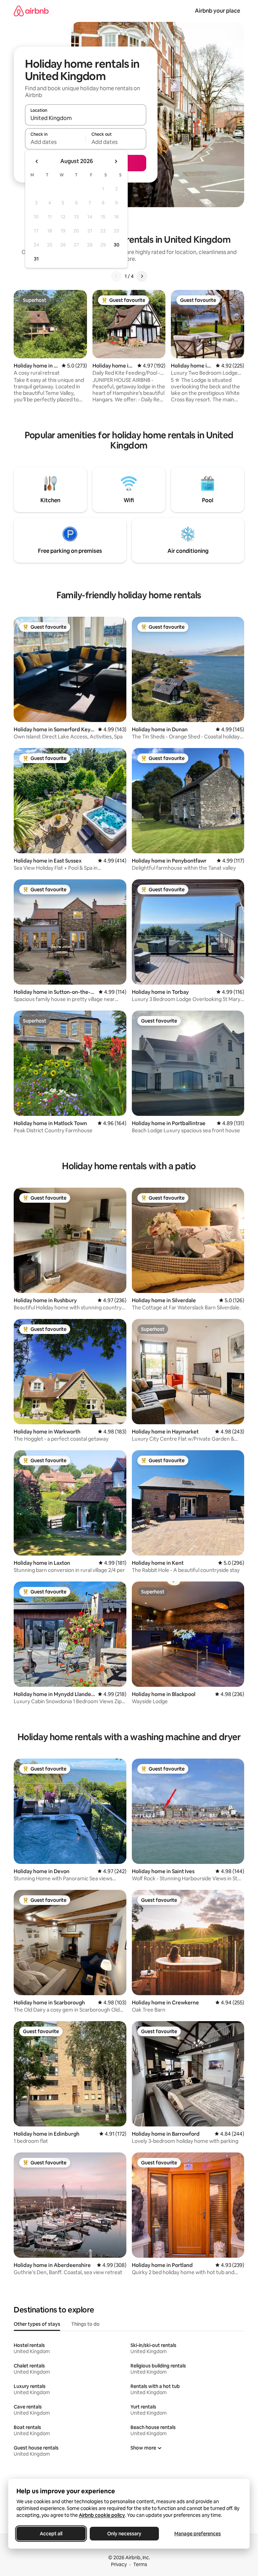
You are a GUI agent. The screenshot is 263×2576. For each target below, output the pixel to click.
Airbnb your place (217, 11)
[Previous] (116, 276)
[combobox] (86, 118)
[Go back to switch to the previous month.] (37, 161)
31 (36, 259)
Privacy (119, 2564)
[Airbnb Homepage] (31, 11)
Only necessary (124, 2534)
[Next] (142, 276)
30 (117, 245)
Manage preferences (198, 2534)
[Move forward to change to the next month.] (116, 161)
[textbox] (55, 142)
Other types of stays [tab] (37, 2324)
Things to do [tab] (85, 2324)
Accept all (51, 2534)
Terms (140, 2564)
